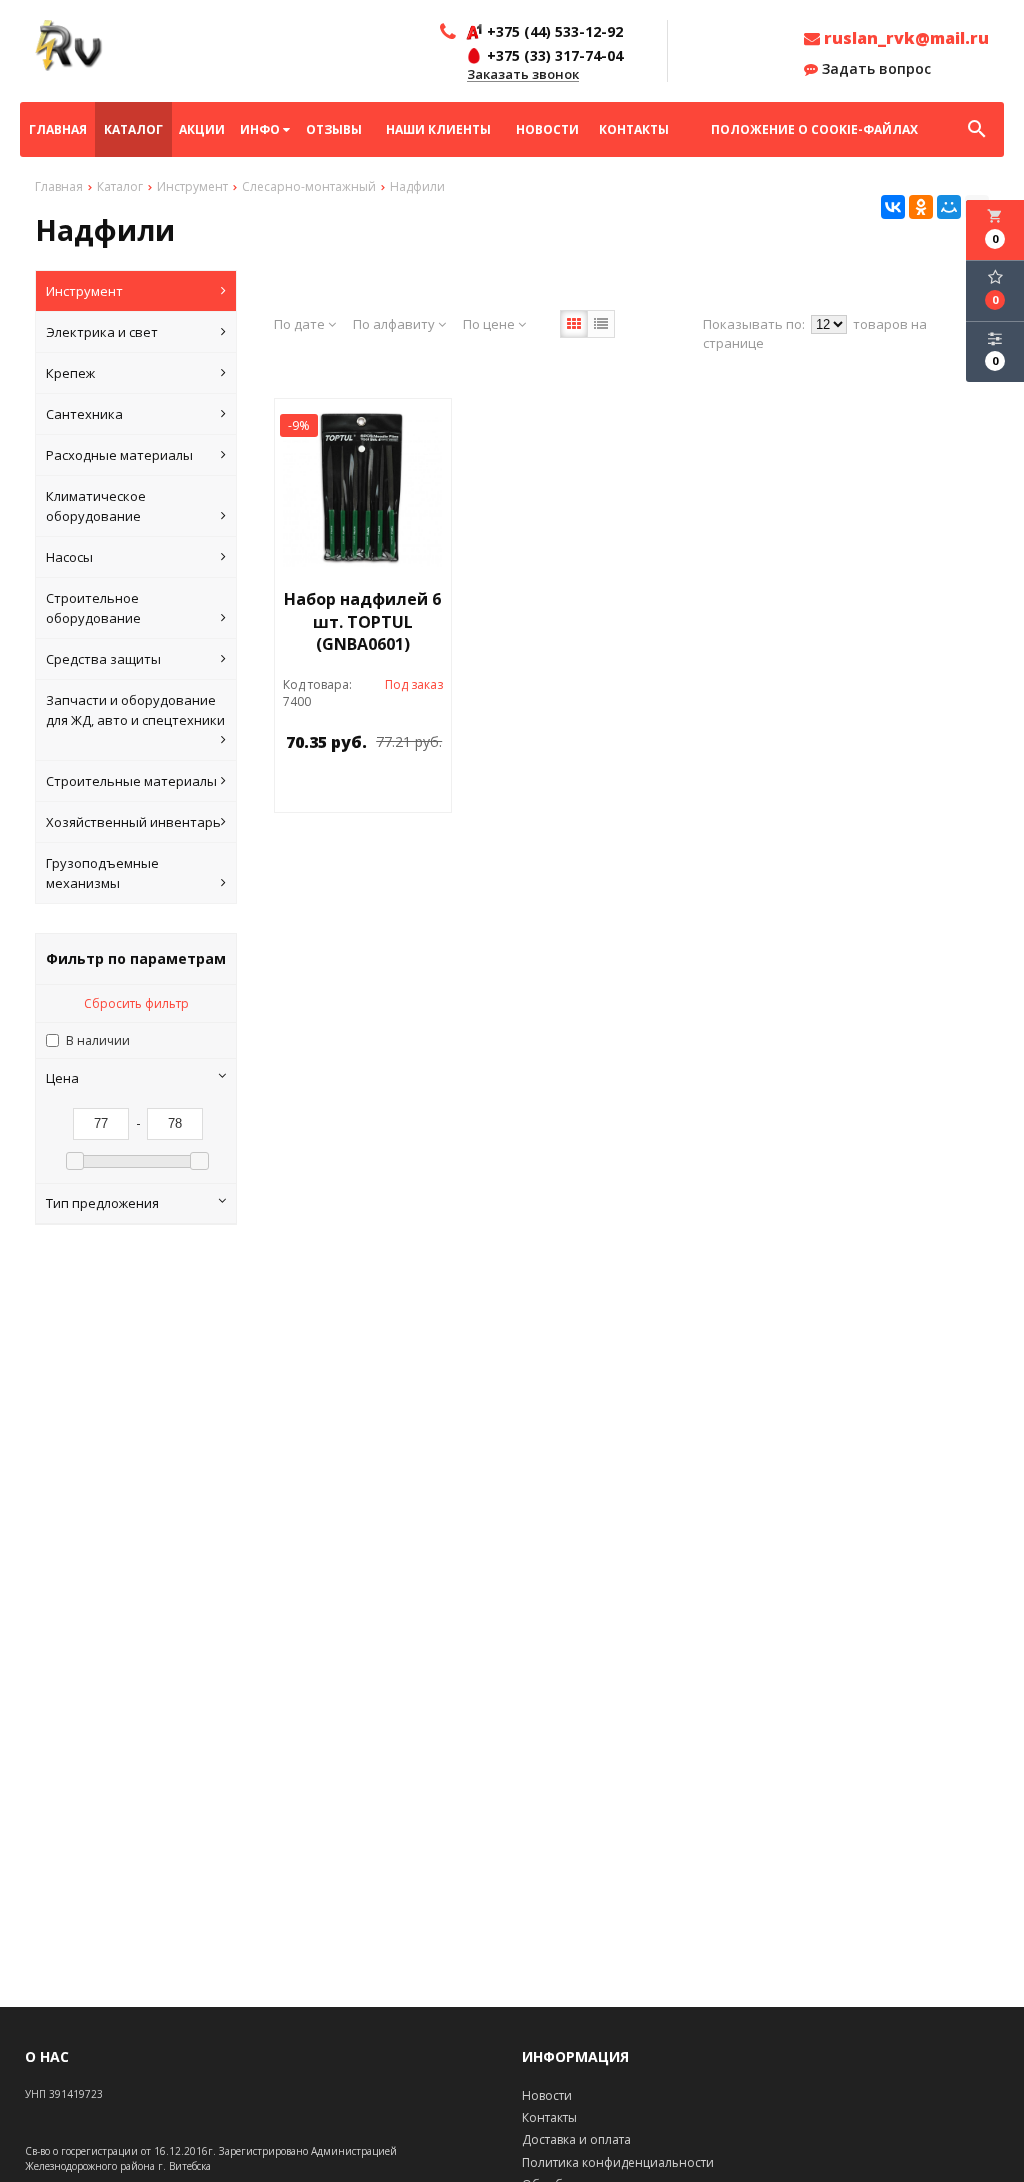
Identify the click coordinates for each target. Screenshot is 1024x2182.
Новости (547, 129)
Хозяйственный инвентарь (133, 822)
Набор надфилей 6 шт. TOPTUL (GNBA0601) (362, 622)
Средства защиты (103, 659)
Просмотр (403, 787)
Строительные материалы (131, 781)
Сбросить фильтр (136, 1003)
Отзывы (334, 129)
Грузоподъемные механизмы (102, 873)
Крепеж (70, 373)
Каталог (133, 129)
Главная (58, 129)
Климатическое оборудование (96, 506)
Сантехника (84, 414)
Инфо (261, 129)
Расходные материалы (119, 455)
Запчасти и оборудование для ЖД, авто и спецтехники (135, 710)
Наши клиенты (438, 129)
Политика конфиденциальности (618, 2162)
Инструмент (84, 291)
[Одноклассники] (921, 207)
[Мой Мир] (949, 207)
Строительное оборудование (93, 608)
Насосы (69, 557)
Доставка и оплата (576, 2139)
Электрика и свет (102, 332)
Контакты (634, 129)
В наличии (98, 1040)
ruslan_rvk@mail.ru (904, 38)
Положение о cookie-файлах (814, 129)
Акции (202, 129)
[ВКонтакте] (893, 207)
